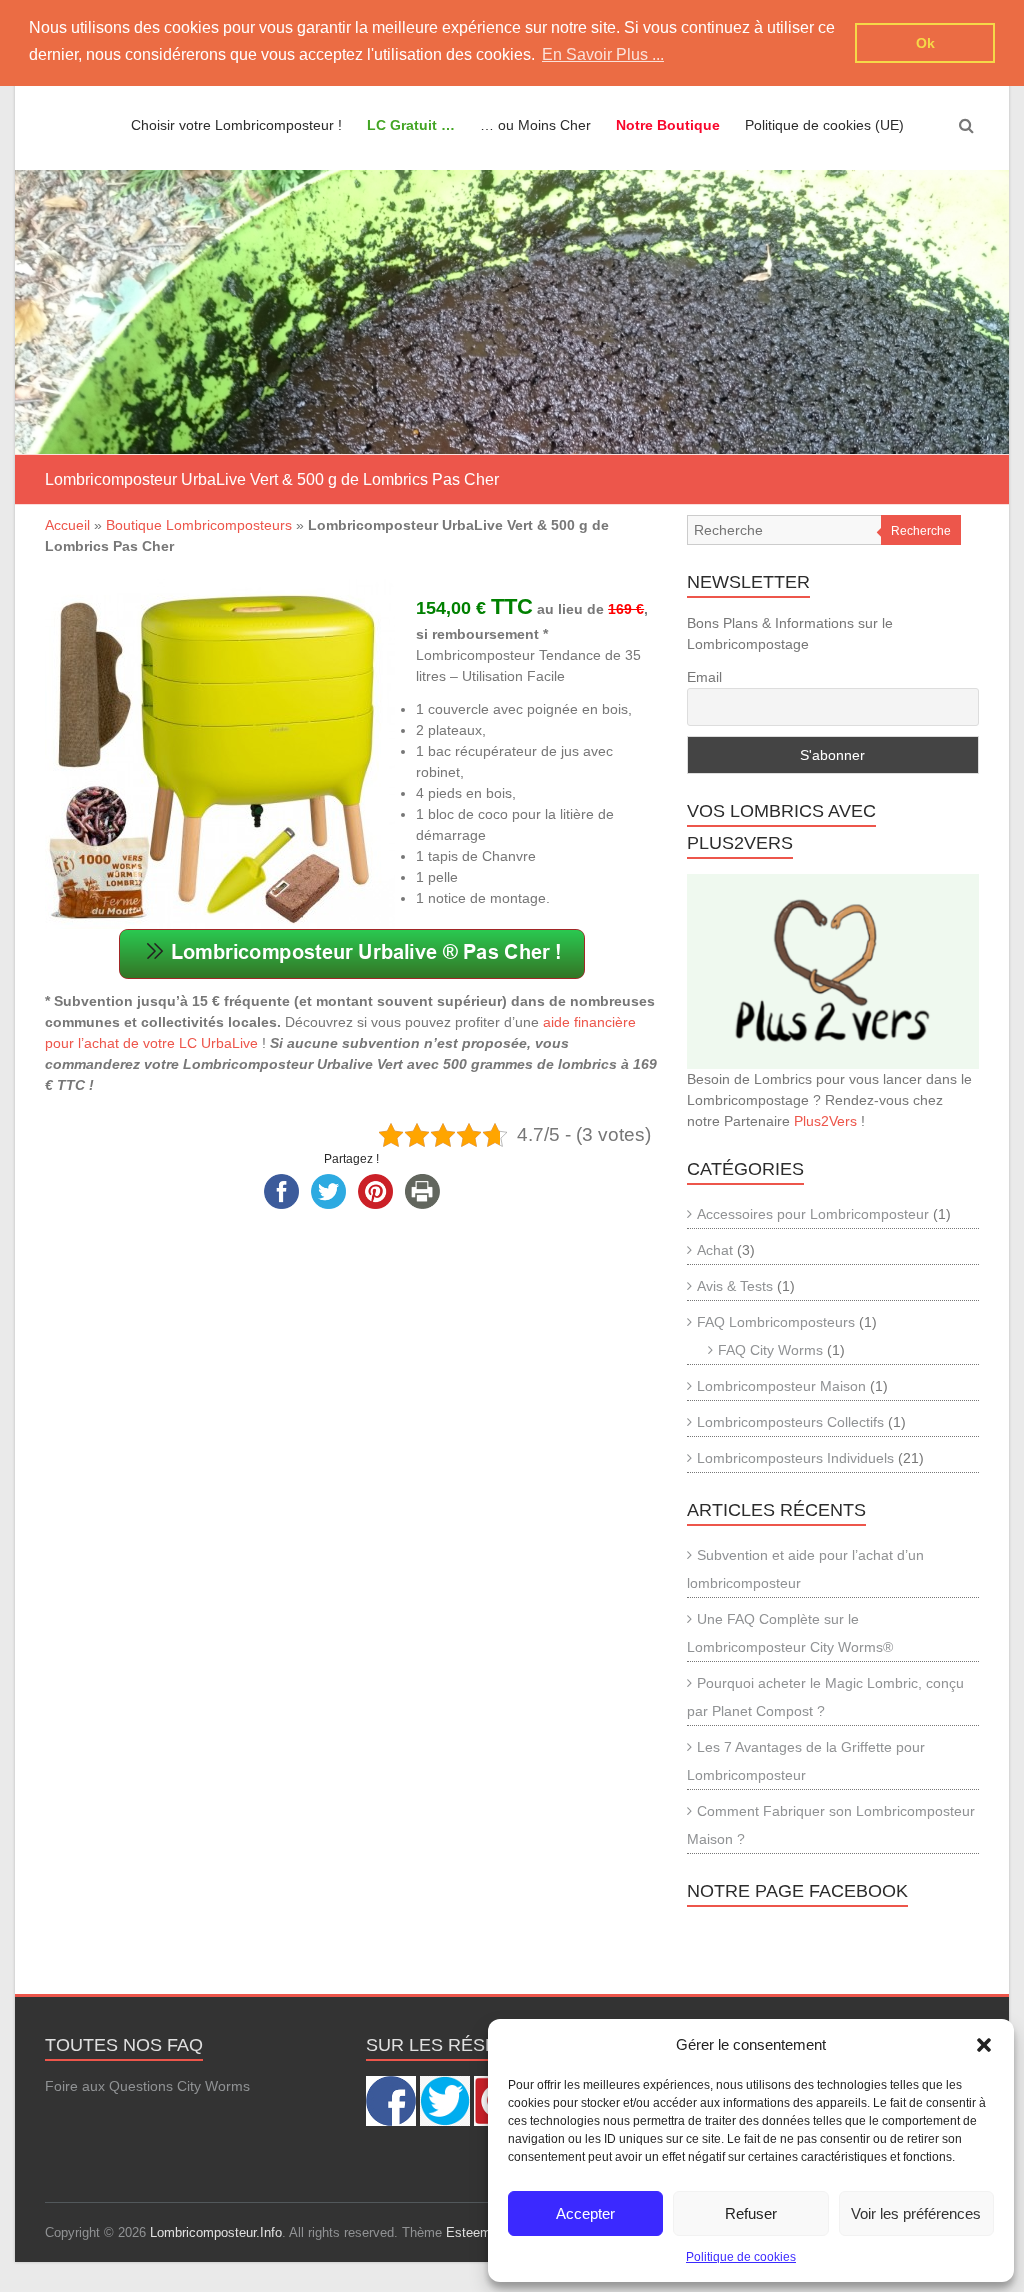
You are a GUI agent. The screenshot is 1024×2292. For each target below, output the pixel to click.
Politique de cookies (741, 2257)
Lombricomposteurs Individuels (795, 1458)
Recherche (921, 531)
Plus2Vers (825, 1121)
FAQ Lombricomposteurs (776, 1322)
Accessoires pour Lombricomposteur (813, 1214)
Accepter (585, 2213)
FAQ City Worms (770, 1350)
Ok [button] (925, 43)
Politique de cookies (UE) (824, 125)
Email (704, 677)
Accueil (67, 525)
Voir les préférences (916, 2213)
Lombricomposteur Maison (781, 1386)
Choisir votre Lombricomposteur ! (236, 125)
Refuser (751, 2213)
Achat (715, 1250)
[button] (984, 2045)
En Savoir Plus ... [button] (603, 54)
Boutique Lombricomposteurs (199, 525)
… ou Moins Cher (535, 125)
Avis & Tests (735, 1286)
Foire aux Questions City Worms (147, 2086)
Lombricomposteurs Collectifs (790, 1422)
